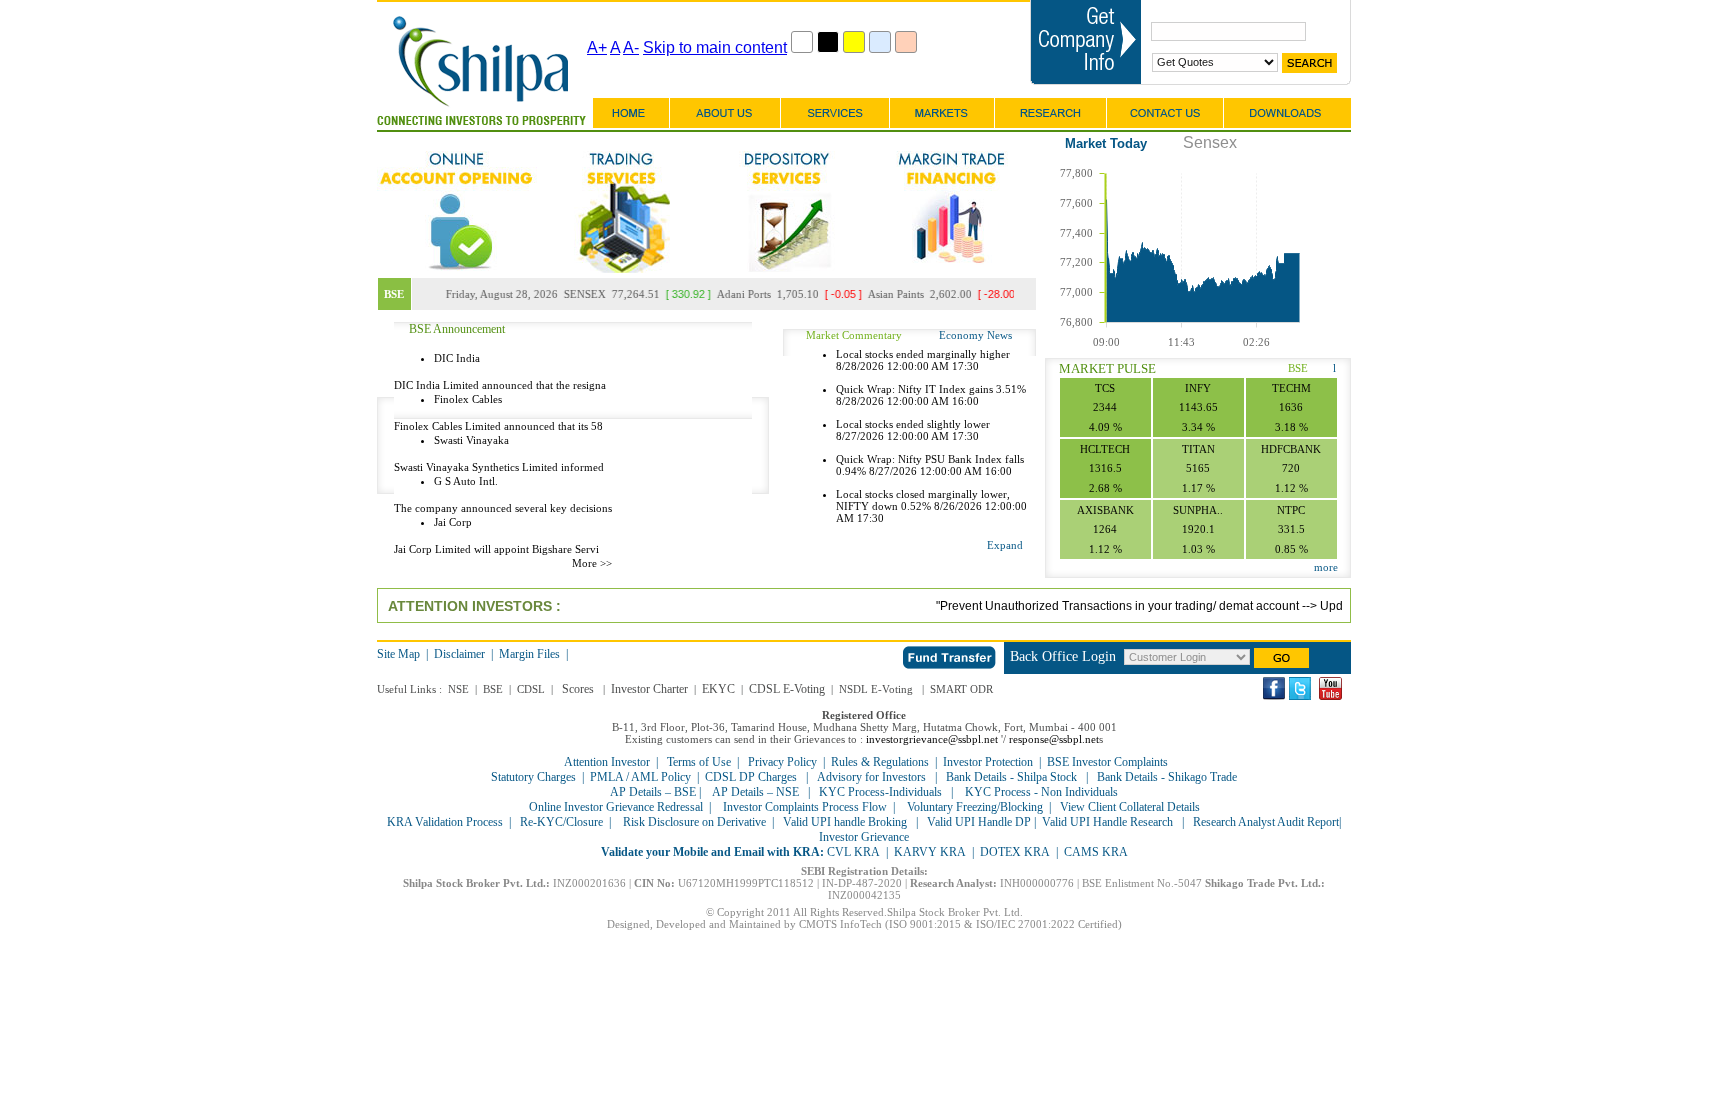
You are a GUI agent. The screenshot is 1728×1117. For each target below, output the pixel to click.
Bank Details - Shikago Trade (1167, 777)
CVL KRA (853, 852)
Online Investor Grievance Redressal (616, 807)
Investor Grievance (864, 837)
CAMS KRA (1096, 852)
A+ (597, 47)
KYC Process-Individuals (880, 792)
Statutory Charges (533, 777)
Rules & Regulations (880, 762)
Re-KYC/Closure (561, 822)
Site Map (398, 654)
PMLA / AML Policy (640, 777)
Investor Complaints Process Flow (805, 807)
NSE (458, 689)
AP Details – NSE (756, 792)
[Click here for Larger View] (669, 455)
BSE (1298, 368)
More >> (592, 563)
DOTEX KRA (1015, 852)
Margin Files (529, 654)
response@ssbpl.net (1054, 739)
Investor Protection (988, 762)
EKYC (718, 689)
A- (631, 47)
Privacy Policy (782, 762)
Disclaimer (459, 654)
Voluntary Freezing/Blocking (975, 807)
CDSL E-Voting (787, 689)
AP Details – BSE (654, 792)
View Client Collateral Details (1130, 807)
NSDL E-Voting (876, 689)
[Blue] (880, 42)
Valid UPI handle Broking (845, 822)
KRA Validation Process (445, 822)
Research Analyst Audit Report (1266, 822)
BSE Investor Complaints (1107, 762)
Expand (1005, 545)
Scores (578, 689)
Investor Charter (649, 689)
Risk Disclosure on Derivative (694, 822)
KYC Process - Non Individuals (1040, 792)
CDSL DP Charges (751, 777)
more (1326, 567)
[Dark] (828, 42)
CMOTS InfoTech (840, 924)
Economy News (975, 335)
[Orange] (906, 42)
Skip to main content (715, 47)
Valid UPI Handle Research (1107, 822)
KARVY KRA (930, 852)
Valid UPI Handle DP (979, 822)
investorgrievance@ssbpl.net (932, 739)
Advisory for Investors (871, 777)
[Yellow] (854, 42)
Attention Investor (607, 762)
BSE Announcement (457, 329)
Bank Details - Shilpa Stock (1011, 777)
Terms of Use (699, 762)
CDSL (531, 689)
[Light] (802, 42)
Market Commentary (854, 335)
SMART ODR (961, 689)
